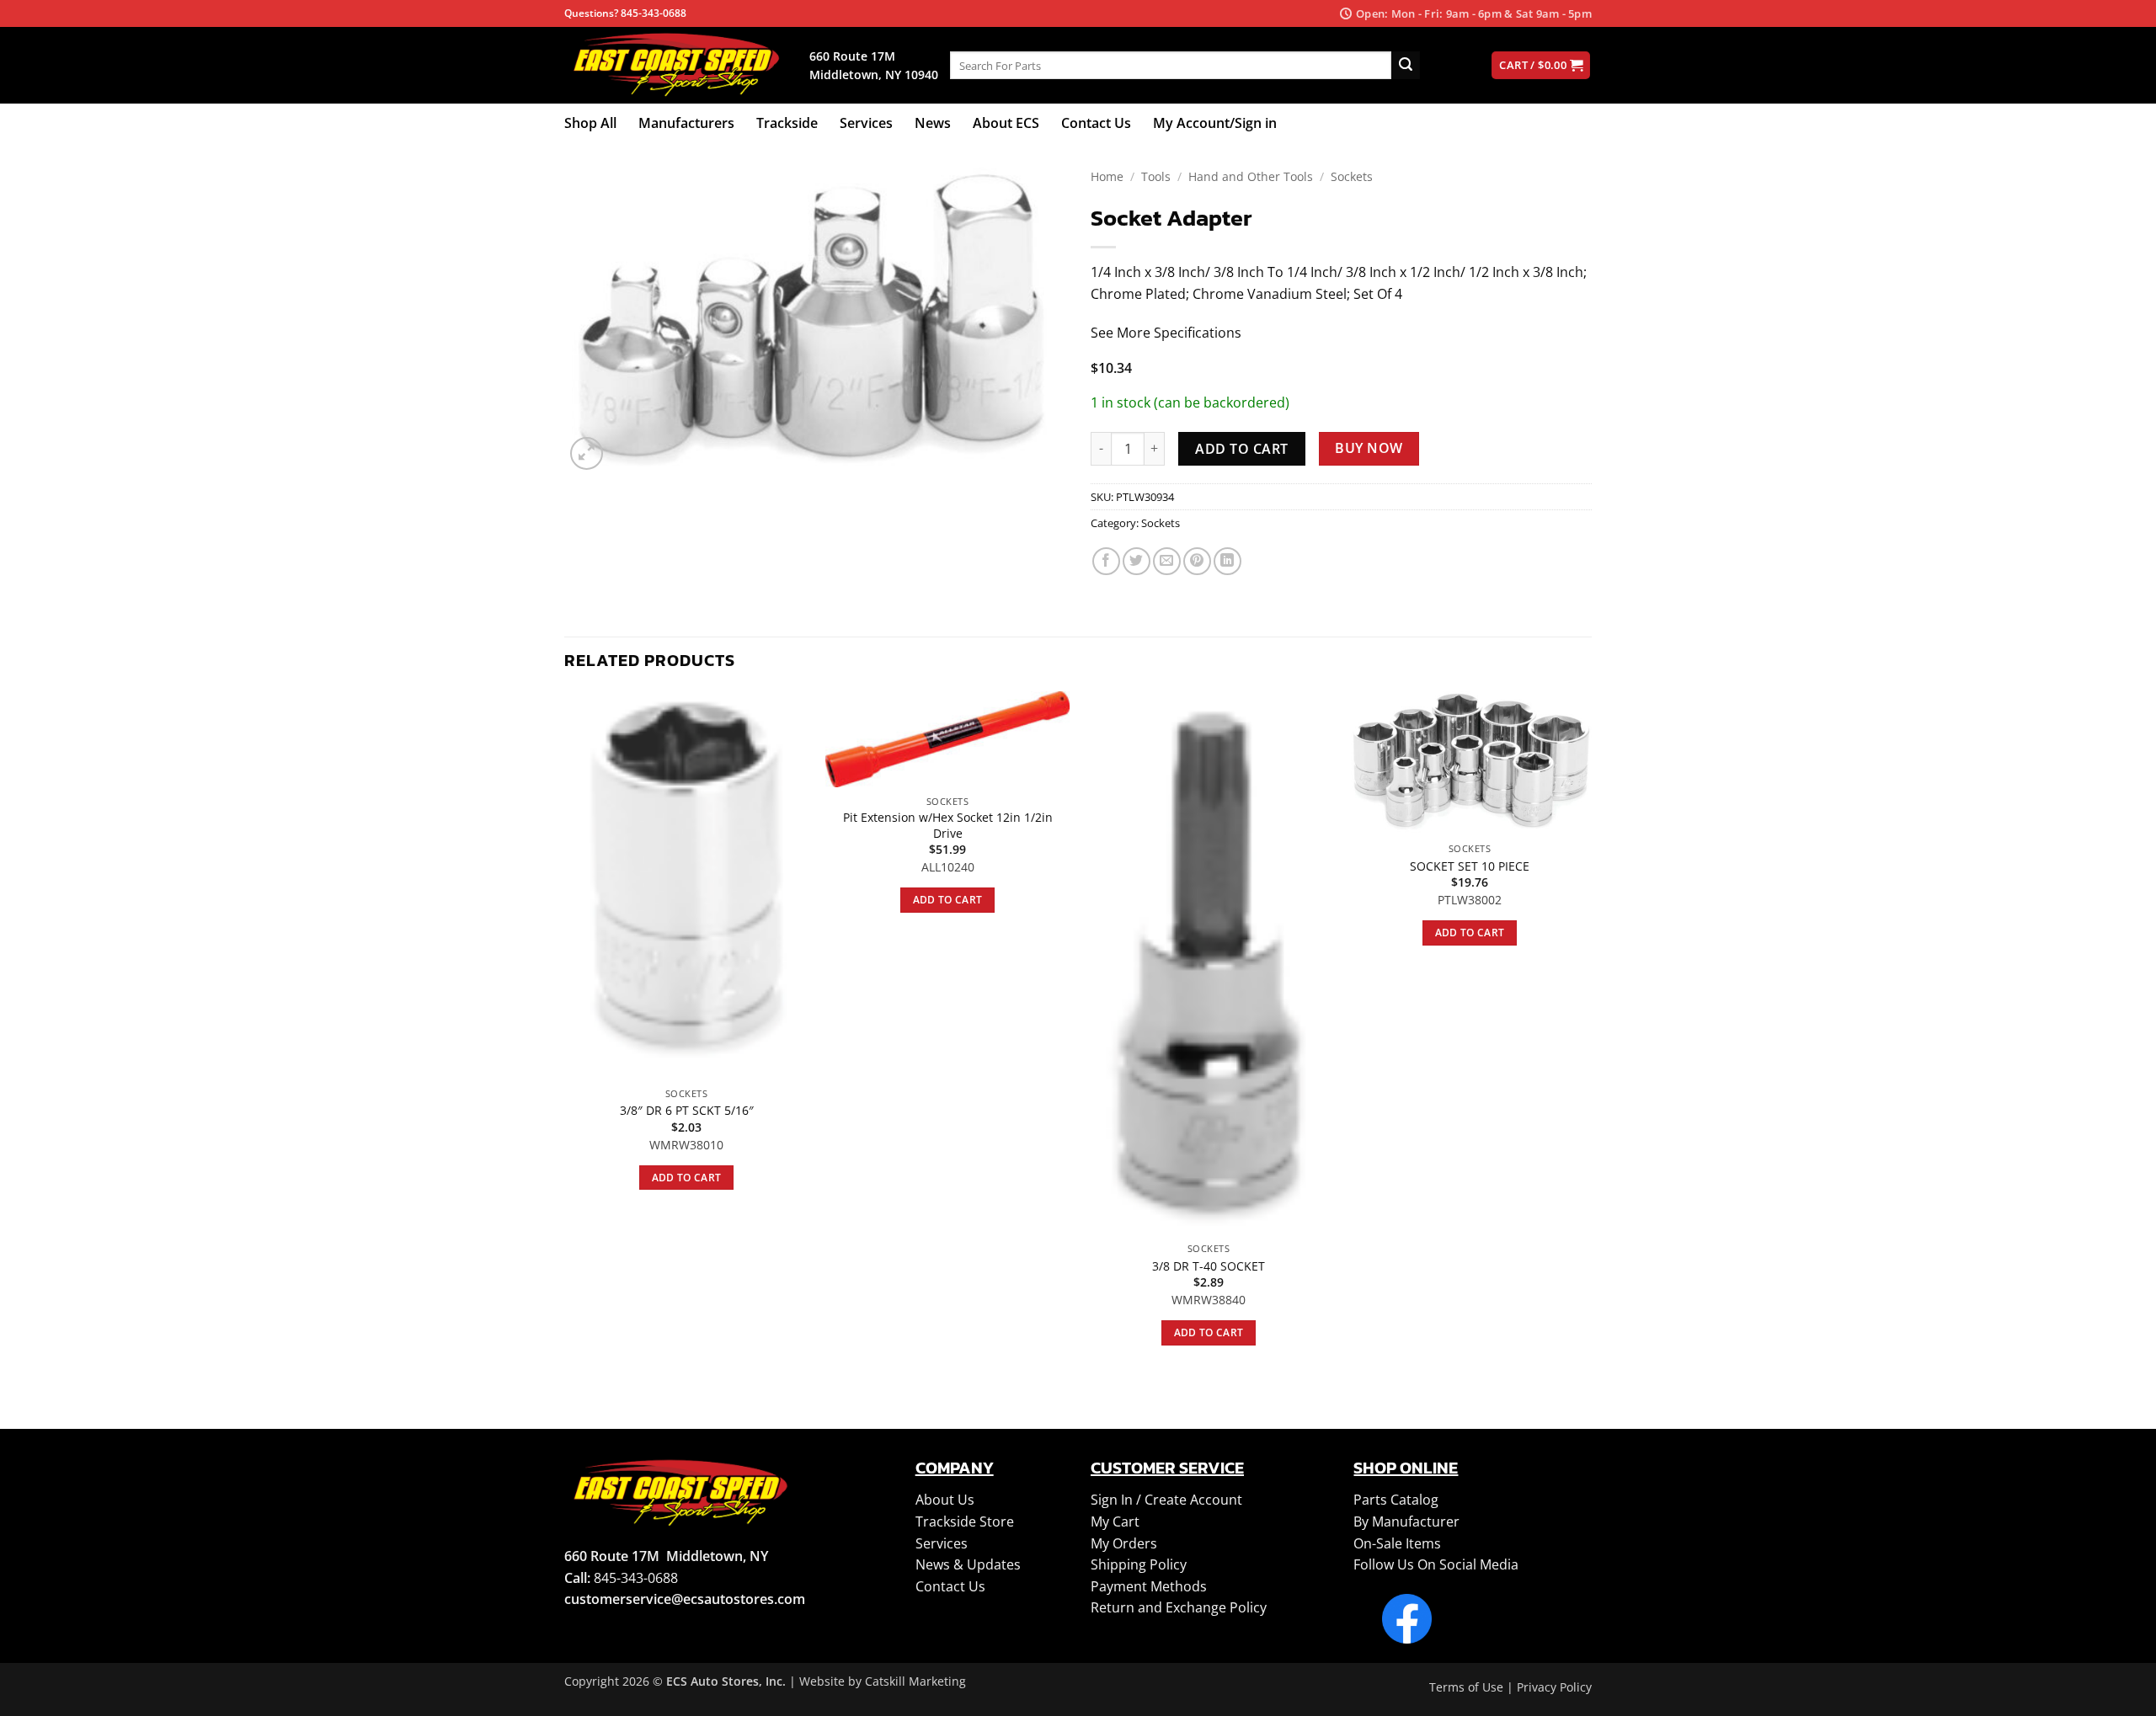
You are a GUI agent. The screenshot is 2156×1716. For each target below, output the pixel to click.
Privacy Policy (1554, 1687)
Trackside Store (965, 1521)
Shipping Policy (1139, 1564)
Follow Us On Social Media (1436, 1564)
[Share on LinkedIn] (1227, 561)
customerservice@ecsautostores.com (685, 1599)
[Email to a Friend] (1167, 561)
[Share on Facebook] (1106, 561)
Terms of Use (1466, 1687)
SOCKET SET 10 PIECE (1470, 866)
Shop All (590, 123)
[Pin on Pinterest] (1197, 561)
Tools (1156, 176)
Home (1107, 176)
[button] (587, 453)
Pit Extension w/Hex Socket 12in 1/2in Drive (948, 826)
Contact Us (1096, 123)
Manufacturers (686, 123)
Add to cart (1241, 449)
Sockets (1352, 176)
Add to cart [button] (687, 1178)
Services (866, 123)
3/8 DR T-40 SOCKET (1209, 1266)
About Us (945, 1500)
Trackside (787, 123)
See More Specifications (1166, 333)
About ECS (1006, 123)
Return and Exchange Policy (1179, 1607)
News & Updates (968, 1564)
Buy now (1369, 448)
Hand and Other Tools (1251, 176)
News (933, 123)
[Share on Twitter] (1137, 561)
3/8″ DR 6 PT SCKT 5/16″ (687, 1111)
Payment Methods (1149, 1586)
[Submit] (1406, 66)
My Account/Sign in (1215, 123)
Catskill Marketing (915, 1681)
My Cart (1115, 1521)
